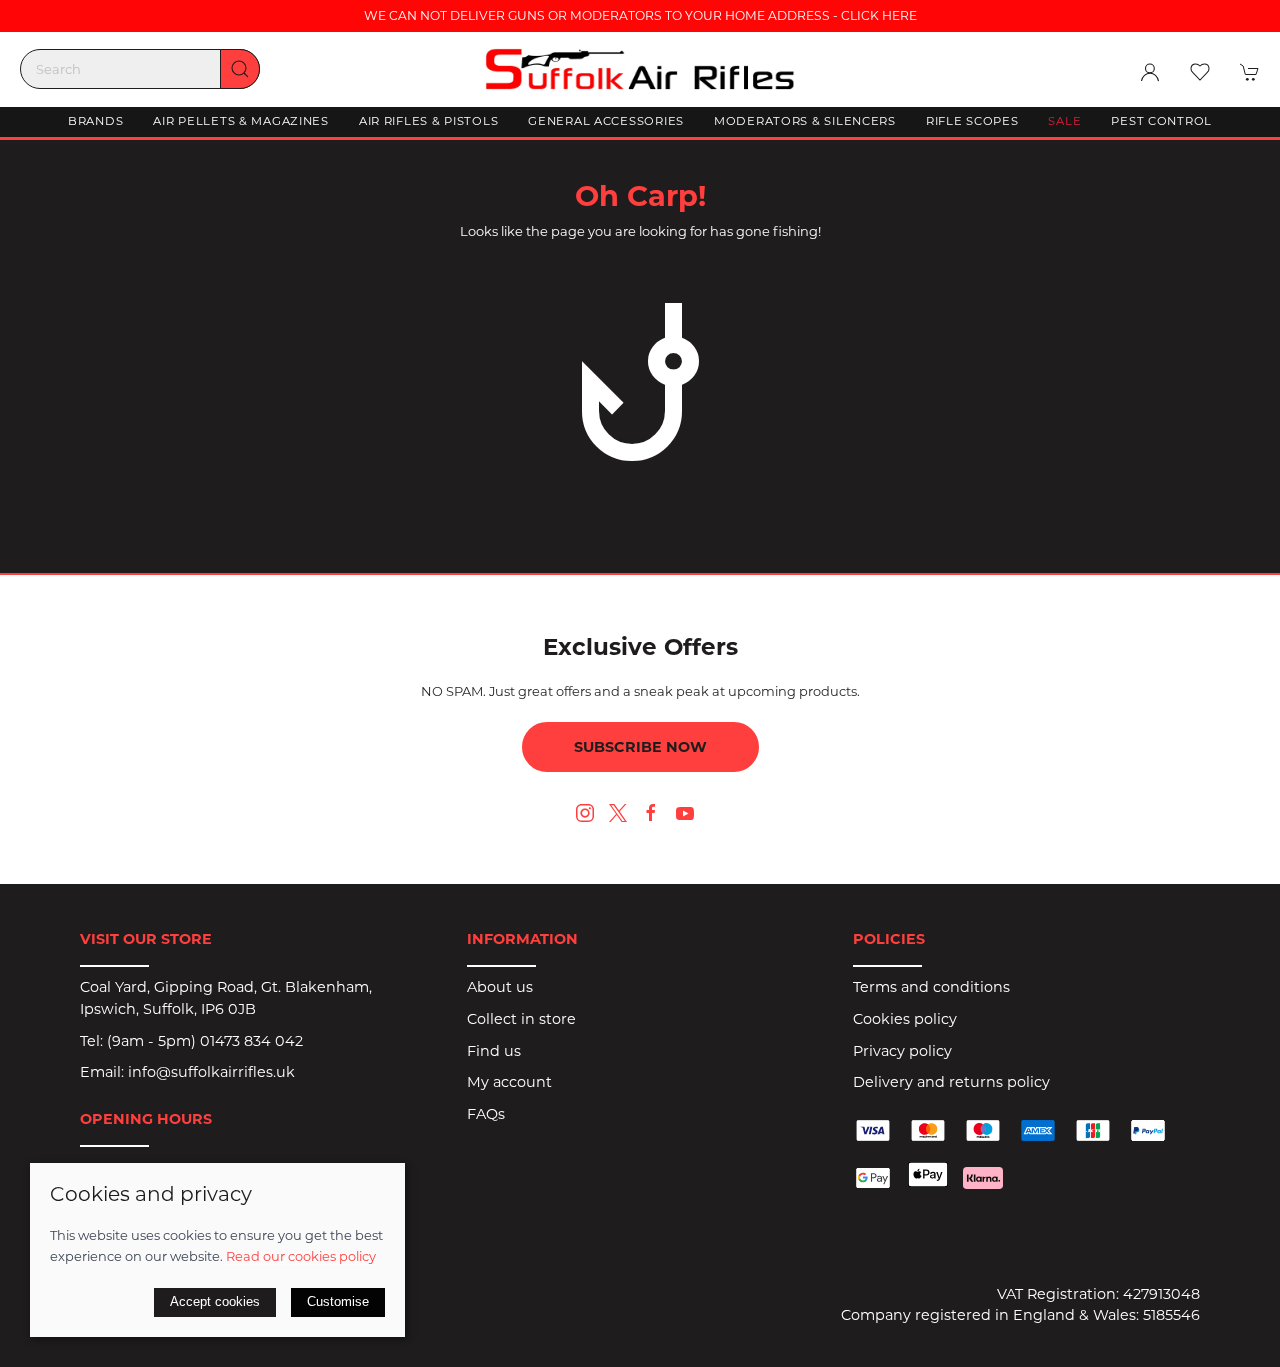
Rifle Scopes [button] (972, 121)
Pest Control (1161, 121)
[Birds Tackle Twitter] (618, 812)
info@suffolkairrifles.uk (211, 1072)
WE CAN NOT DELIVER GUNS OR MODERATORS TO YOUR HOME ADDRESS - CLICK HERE (640, 15)
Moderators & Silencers (805, 121)
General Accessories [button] (606, 121)
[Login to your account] (1150, 72)
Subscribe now (640, 747)
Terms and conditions (931, 987)
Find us (494, 1051)
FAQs (486, 1114)
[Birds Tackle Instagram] (585, 813)
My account (509, 1082)
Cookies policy (905, 1019)
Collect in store (521, 1019)
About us (500, 987)
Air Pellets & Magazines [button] (241, 121)
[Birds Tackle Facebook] (651, 813)
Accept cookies (215, 1301)
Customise (338, 1301)
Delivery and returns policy (951, 1082)
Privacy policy (902, 1051)
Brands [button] (95, 121)
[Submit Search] (240, 69)
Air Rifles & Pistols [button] (428, 121)
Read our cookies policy (301, 1256)
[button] (1200, 72)
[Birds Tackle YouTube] (685, 813)
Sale (1064, 121)
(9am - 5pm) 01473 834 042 (205, 1041)
